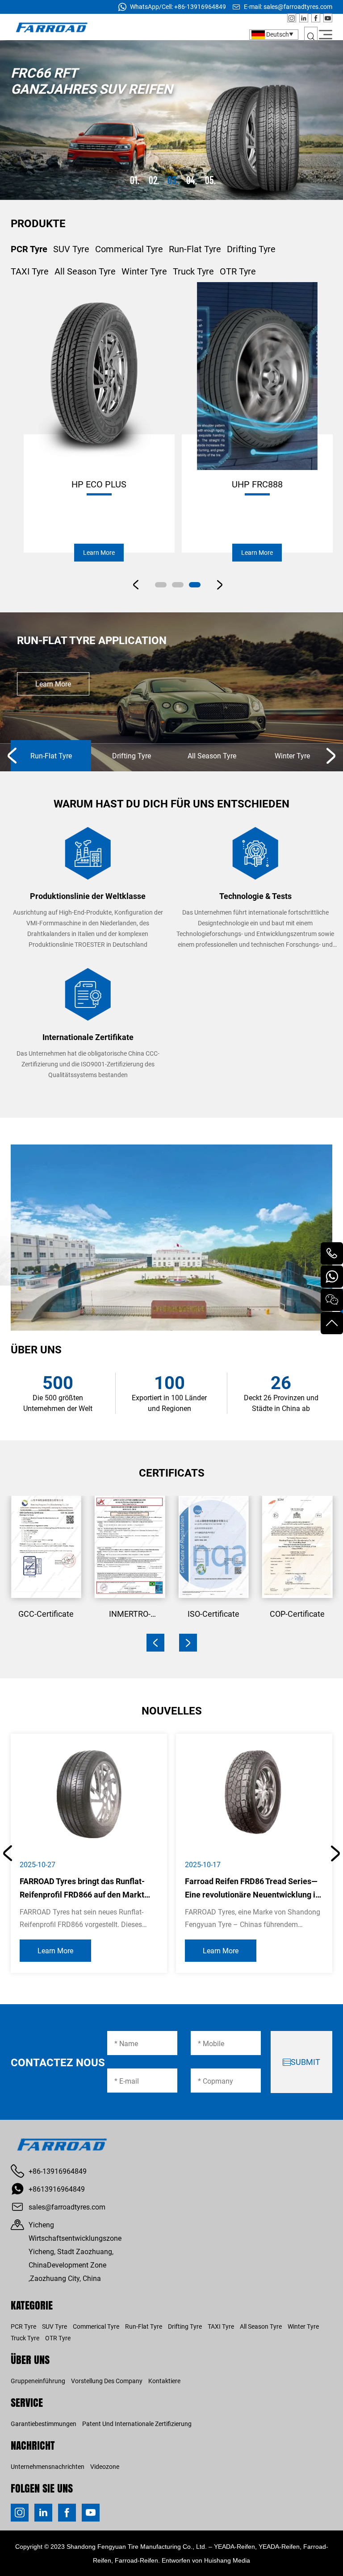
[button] (155, 1643)
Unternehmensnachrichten (48, 2466)
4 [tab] (193, 180)
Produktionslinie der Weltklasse (88, 896)
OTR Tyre (238, 271)
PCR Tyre (29, 249)
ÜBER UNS (30, 2359)
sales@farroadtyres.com (298, 6)
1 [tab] (136, 180)
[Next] (331, 756)
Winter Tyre (144, 271)
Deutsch (277, 34)
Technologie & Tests (255, 896)
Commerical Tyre (129, 249)
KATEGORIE (32, 2305)
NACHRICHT (33, 2445)
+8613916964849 (57, 2189)
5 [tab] (212, 180)
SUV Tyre (71, 249)
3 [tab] (174, 180)
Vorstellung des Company (107, 2381)
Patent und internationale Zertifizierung (137, 2424)
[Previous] (12, 756)
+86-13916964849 (200, 6)
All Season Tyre (85, 271)
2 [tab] (155, 180)
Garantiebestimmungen (44, 2424)
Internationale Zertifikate (88, 1037)
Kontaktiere (164, 2381)
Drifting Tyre (251, 249)
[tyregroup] (332, 1300)
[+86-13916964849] (332, 1253)
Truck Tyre (193, 271)
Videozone (105, 2466)
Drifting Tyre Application (90, 640)
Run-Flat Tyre (195, 249)
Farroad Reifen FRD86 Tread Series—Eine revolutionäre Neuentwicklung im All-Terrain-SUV (254, 1894)
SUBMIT (305, 2062)
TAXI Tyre (30, 271)
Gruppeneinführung (38, 2381)
